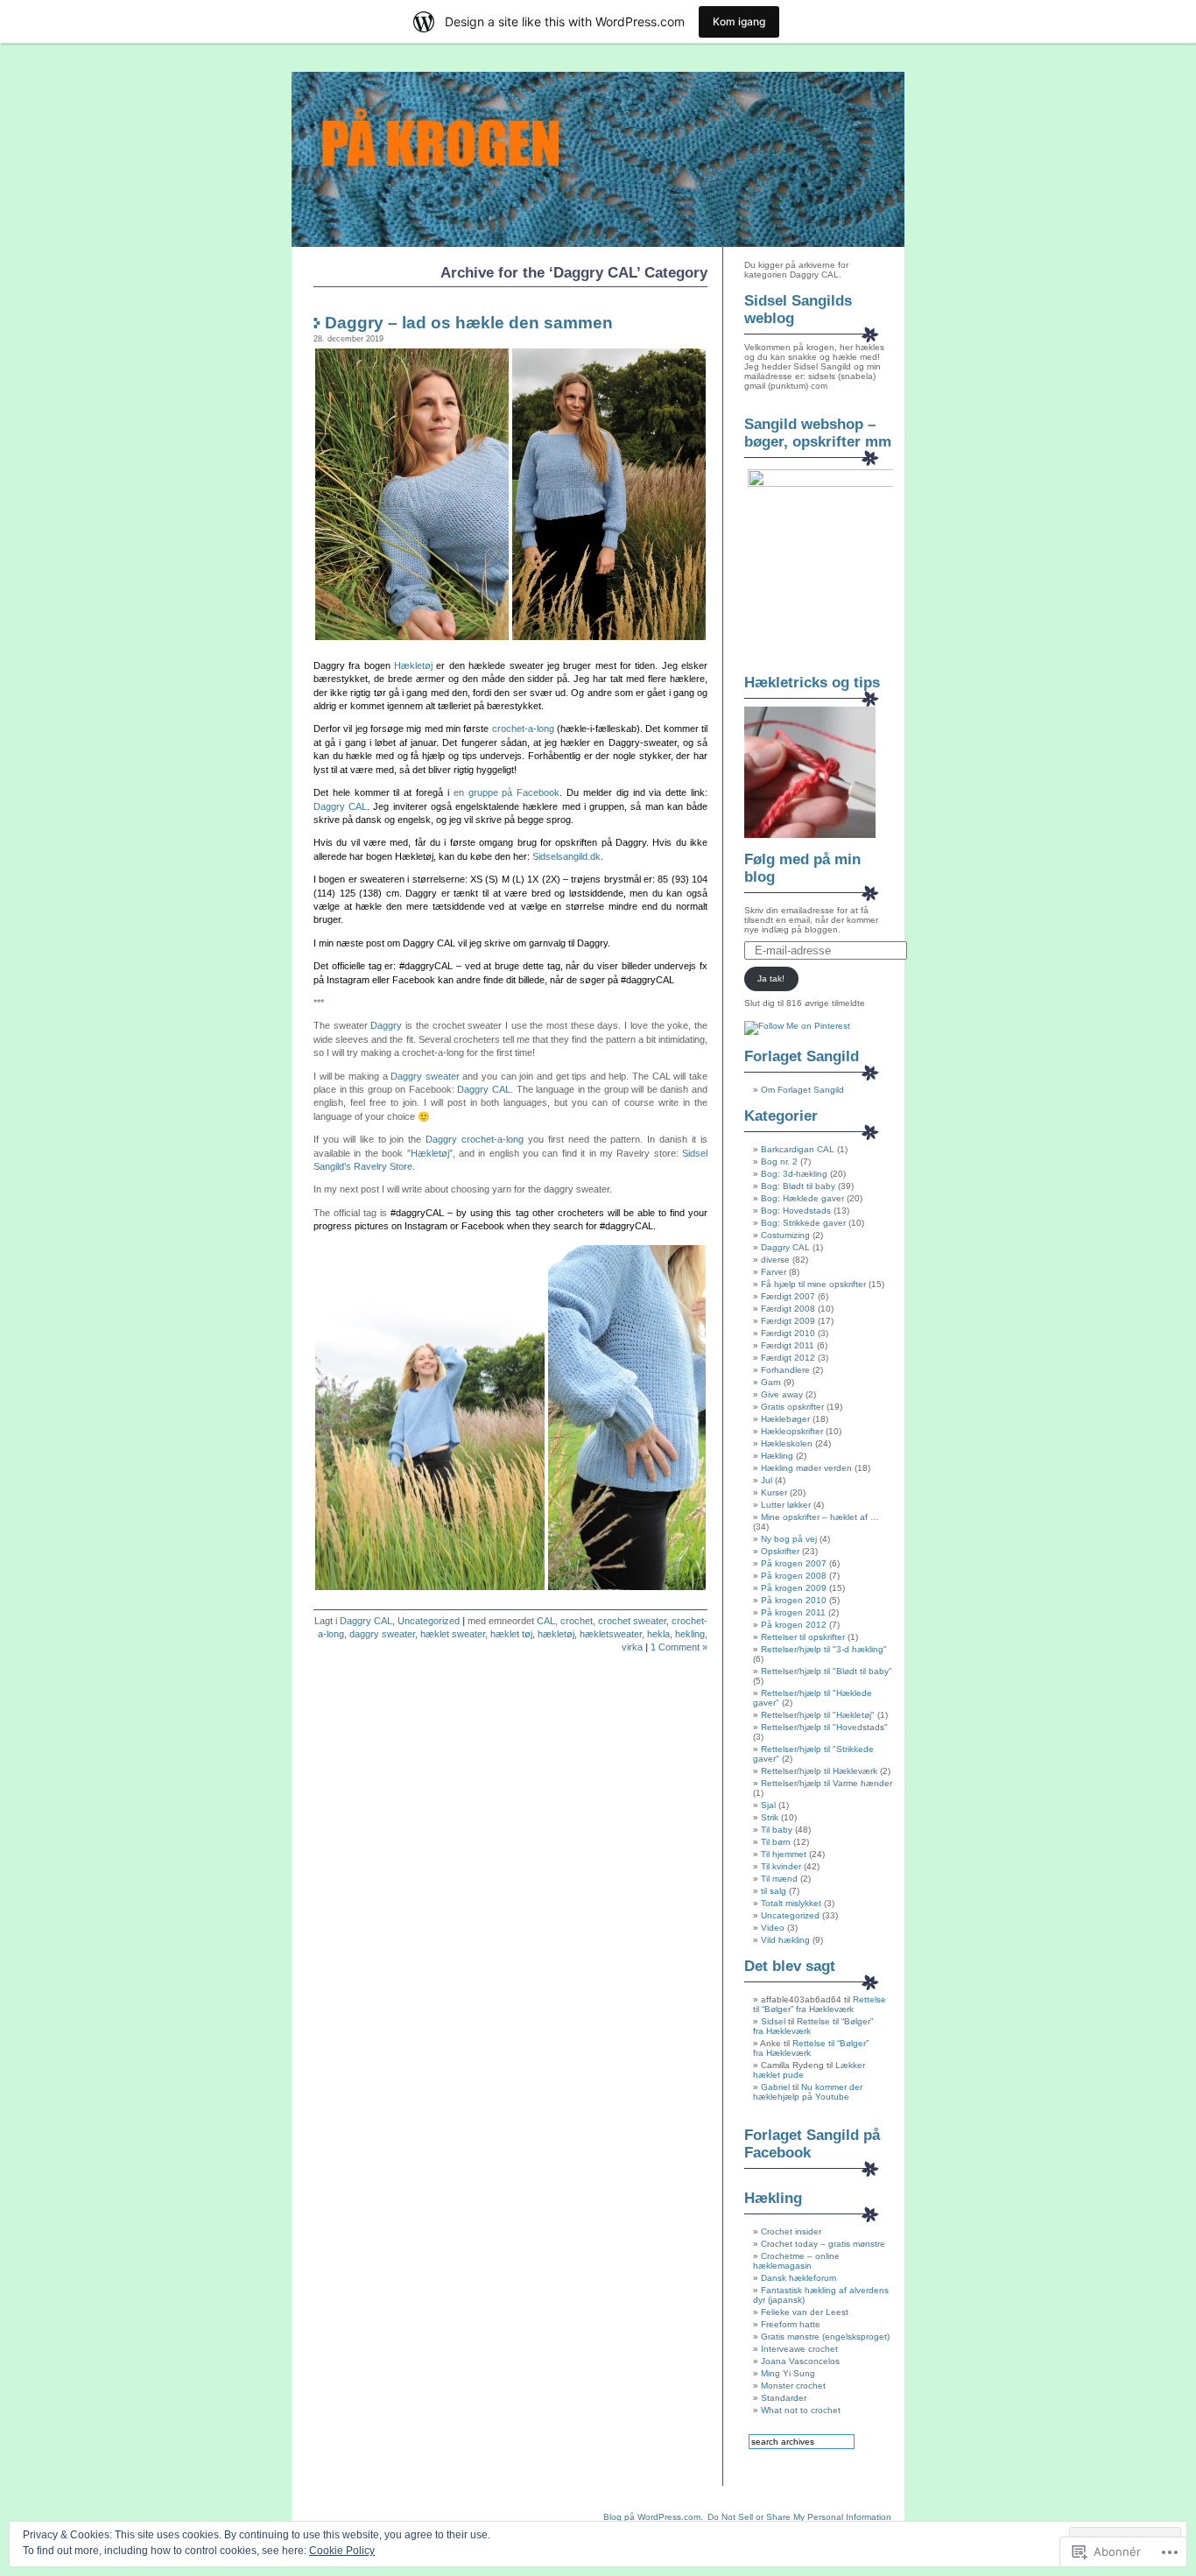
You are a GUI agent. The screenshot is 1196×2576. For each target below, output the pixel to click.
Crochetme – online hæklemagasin (796, 2261)
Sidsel (773, 2021)
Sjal (768, 1805)
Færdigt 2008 (788, 1309)
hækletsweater (611, 1634)
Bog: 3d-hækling (794, 1174)
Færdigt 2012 (788, 1358)
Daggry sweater (425, 1076)
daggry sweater (382, 1634)
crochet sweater (632, 1621)
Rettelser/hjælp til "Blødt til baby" (827, 1671)
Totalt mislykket (791, 1903)
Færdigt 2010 (788, 1333)
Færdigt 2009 (788, 1321)
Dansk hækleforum (799, 2278)
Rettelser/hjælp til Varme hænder (827, 1783)
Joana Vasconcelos (800, 2361)
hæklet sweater (453, 1634)
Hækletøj (413, 665)
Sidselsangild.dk (566, 856)
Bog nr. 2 (779, 1161)
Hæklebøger (785, 1419)
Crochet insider (791, 2231)
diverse (775, 1260)
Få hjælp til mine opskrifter (813, 1284)
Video (773, 1928)
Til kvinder (781, 1866)
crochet (577, 1621)
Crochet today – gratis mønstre (823, 2244)
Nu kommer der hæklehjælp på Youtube (808, 2092)
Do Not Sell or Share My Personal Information (799, 2517)
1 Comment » (679, 1647)
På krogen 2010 (794, 1600)
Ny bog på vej (789, 1539)
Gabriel (775, 2087)
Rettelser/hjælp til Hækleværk (819, 1771)
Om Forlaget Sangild (802, 1090)
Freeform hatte (791, 2324)
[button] (412, 494)
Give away (782, 1394)
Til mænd (779, 1879)
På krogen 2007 (794, 1563)
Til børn (776, 1842)
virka (632, 1647)
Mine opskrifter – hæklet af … (820, 1517)
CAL (546, 1621)
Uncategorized (429, 1621)
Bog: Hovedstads (796, 1211)
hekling (690, 1634)
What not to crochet (801, 2410)
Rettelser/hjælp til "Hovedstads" (824, 1727)
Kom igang (739, 21)
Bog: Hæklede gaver (802, 1198)
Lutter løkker (786, 1505)
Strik (770, 1817)
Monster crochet (793, 2386)
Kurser (774, 1492)
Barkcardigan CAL (798, 1149)
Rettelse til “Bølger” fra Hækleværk (820, 2004)
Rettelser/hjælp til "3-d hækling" (824, 1649)
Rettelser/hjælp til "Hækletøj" (818, 1715)
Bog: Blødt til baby (798, 1186)
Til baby (777, 1830)
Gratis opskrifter (792, 1407)
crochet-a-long (523, 728)
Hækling (777, 1456)
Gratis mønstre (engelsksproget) (825, 2337)
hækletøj (556, 1634)
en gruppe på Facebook (507, 792)
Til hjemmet (784, 1854)
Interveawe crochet (799, 2349)
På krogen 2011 (793, 1612)
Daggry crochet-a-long (475, 1139)
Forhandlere (785, 1370)
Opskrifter (780, 1551)
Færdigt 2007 (788, 1296)
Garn (771, 1382)
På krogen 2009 (794, 1588)
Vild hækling (785, 1940)
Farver (774, 1272)
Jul (767, 1480)
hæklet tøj (511, 1634)
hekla (658, 1634)
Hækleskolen (787, 1443)
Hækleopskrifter (792, 1431)
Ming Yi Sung (788, 2373)
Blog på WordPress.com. (653, 2517)
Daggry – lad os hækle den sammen (469, 323)
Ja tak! (771, 978)
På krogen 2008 (794, 1576)
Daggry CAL (340, 806)
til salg (774, 1891)
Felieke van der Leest (805, 2312)
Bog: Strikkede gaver (803, 1223)
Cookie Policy (342, 2551)
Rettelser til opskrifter (803, 1637)
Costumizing (785, 1235)
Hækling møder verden (806, 1468)
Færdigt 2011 (788, 1345)
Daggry (386, 1025)
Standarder (784, 2398)
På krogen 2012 (794, 1625)
